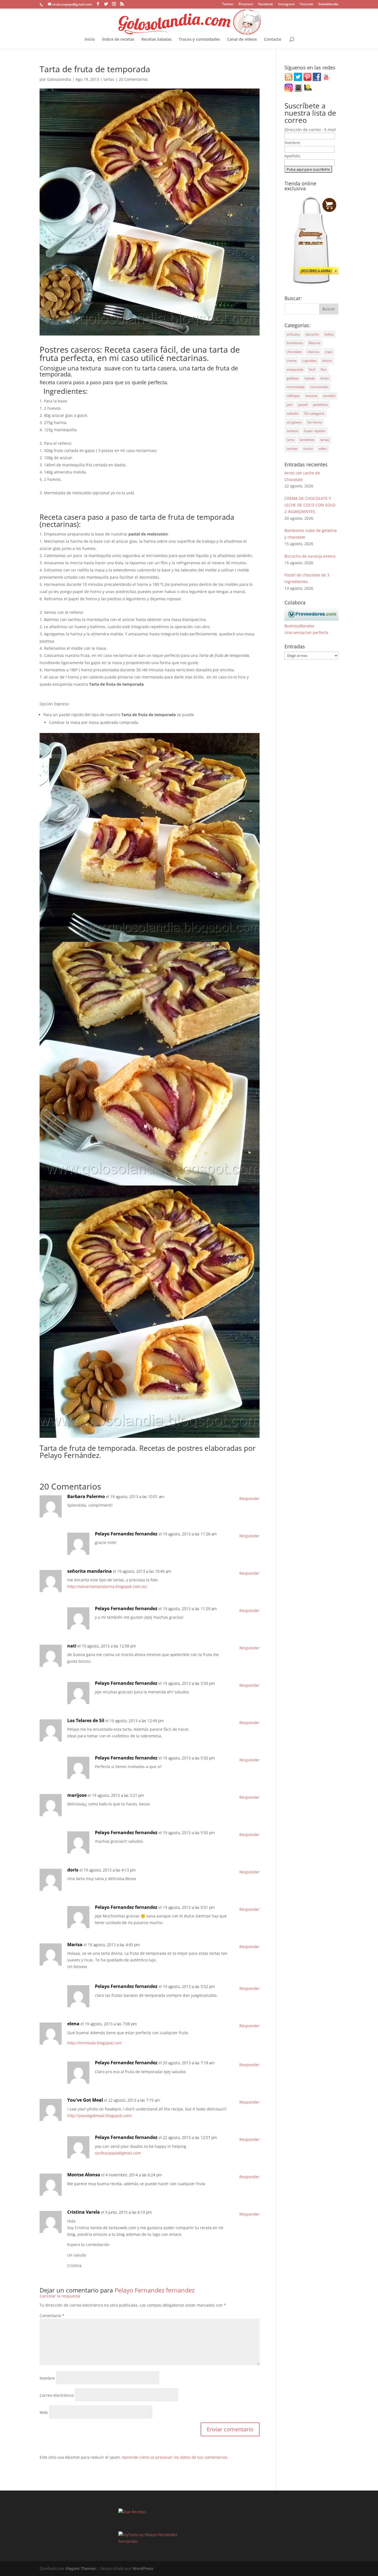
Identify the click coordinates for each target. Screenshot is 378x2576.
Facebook (266, 4)
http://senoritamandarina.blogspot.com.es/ (107, 1586)
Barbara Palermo (86, 1496)
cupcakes (309, 361)
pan (290, 405)
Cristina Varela (84, 2212)
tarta (290, 440)
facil (312, 369)
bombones (295, 343)
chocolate (294, 352)
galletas (293, 378)
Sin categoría (314, 413)
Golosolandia (59, 79)
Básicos (314, 343)
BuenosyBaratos (299, 626)
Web (44, 2412)
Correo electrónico (57, 2395)
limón (325, 378)
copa (329, 352)
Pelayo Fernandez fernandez (126, 1534)
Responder (249, 1498)
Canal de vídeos (242, 40)
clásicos (313, 352)
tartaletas (307, 440)
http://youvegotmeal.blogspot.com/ (100, 2116)
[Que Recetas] (132, 2512)
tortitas (292, 449)
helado (310, 378)
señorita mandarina (90, 1571)
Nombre (47, 2378)
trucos (308, 449)
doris (73, 1870)
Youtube (306, 4)
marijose (77, 1795)
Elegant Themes (81, 2568)
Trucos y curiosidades (199, 40)
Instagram (286, 4)
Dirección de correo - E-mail (310, 130)
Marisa (75, 1945)
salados (293, 413)
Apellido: (293, 156)
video (323, 449)
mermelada (296, 387)
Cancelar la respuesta (60, 2296)
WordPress (143, 2568)
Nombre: (293, 143)
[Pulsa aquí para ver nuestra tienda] (311, 284)
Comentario (52, 2316)
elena (73, 2024)
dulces (327, 361)
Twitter (228, 4)
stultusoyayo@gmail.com (118, 2153)
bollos (329, 334)
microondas (319, 387)
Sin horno (314, 422)
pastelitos (320, 405)
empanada (295, 369)
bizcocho (312, 334)
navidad (329, 396)
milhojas (293, 396)
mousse (311, 396)
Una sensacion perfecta (306, 632)
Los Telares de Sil (86, 1720)
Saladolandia (328, 4)
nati (72, 1646)
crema (292, 361)
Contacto (273, 40)
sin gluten (294, 422)
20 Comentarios (133, 79)
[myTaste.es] (131, 2535)
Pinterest (246, 4)
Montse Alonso (84, 2175)
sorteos (292, 431)
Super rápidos (315, 431)
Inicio (90, 40)
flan (324, 369)
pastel (303, 405)
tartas (109, 79)
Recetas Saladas (156, 40)
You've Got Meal (85, 2100)
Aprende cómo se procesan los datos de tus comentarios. (175, 2457)
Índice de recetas (118, 40)
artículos (293, 334)
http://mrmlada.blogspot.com (94, 2043)
